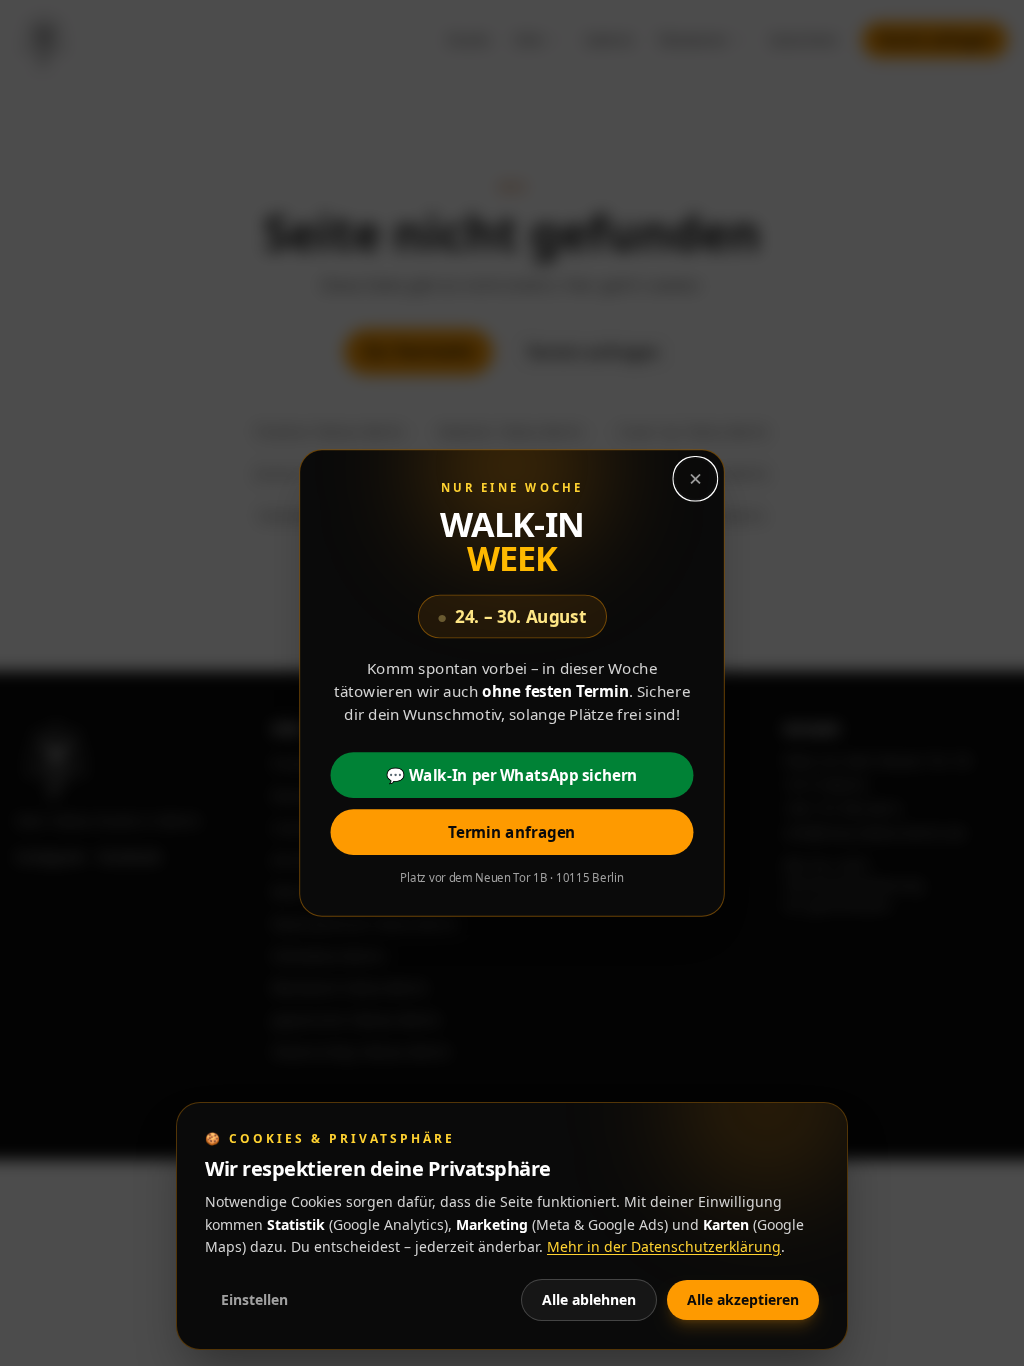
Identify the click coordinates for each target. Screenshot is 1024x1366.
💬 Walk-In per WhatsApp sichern (512, 775)
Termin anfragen (511, 832)
